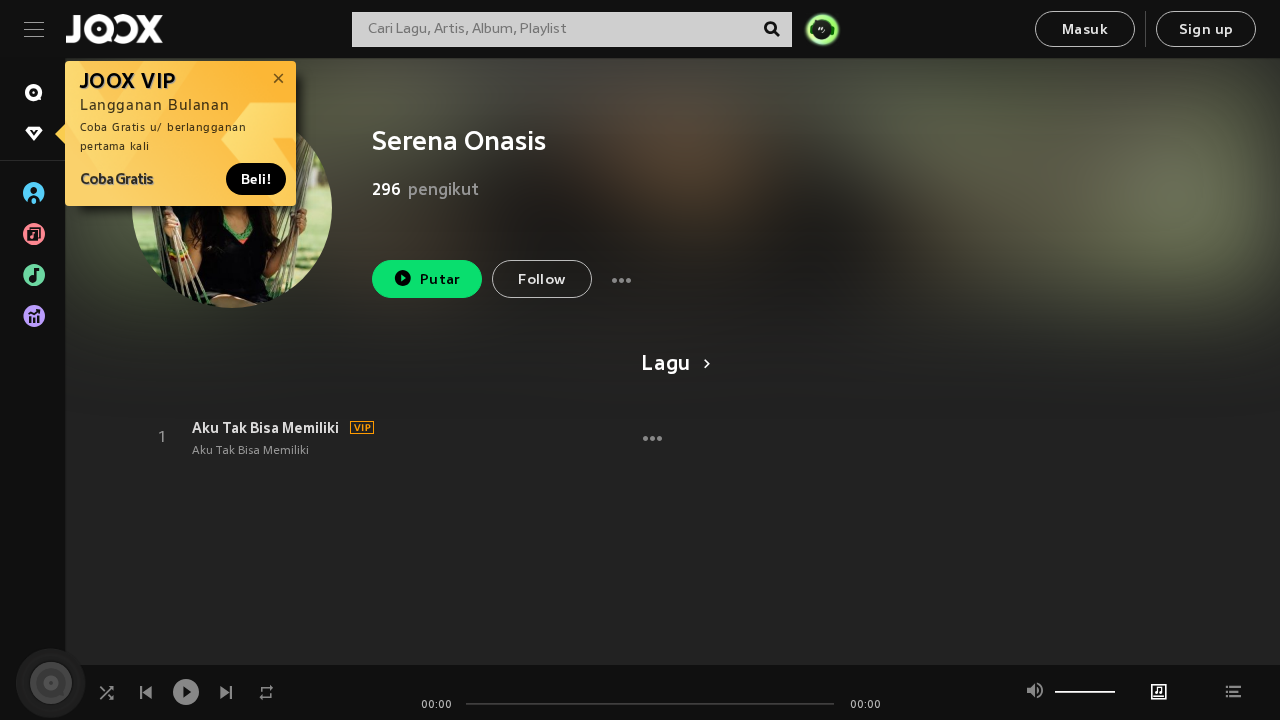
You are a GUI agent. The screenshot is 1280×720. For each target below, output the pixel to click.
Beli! (256, 179)
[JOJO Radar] (822, 29)
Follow (541, 280)
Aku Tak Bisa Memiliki (265, 428)
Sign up (1206, 30)
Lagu (666, 365)
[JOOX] (114, 29)
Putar (440, 280)
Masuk (1085, 30)
